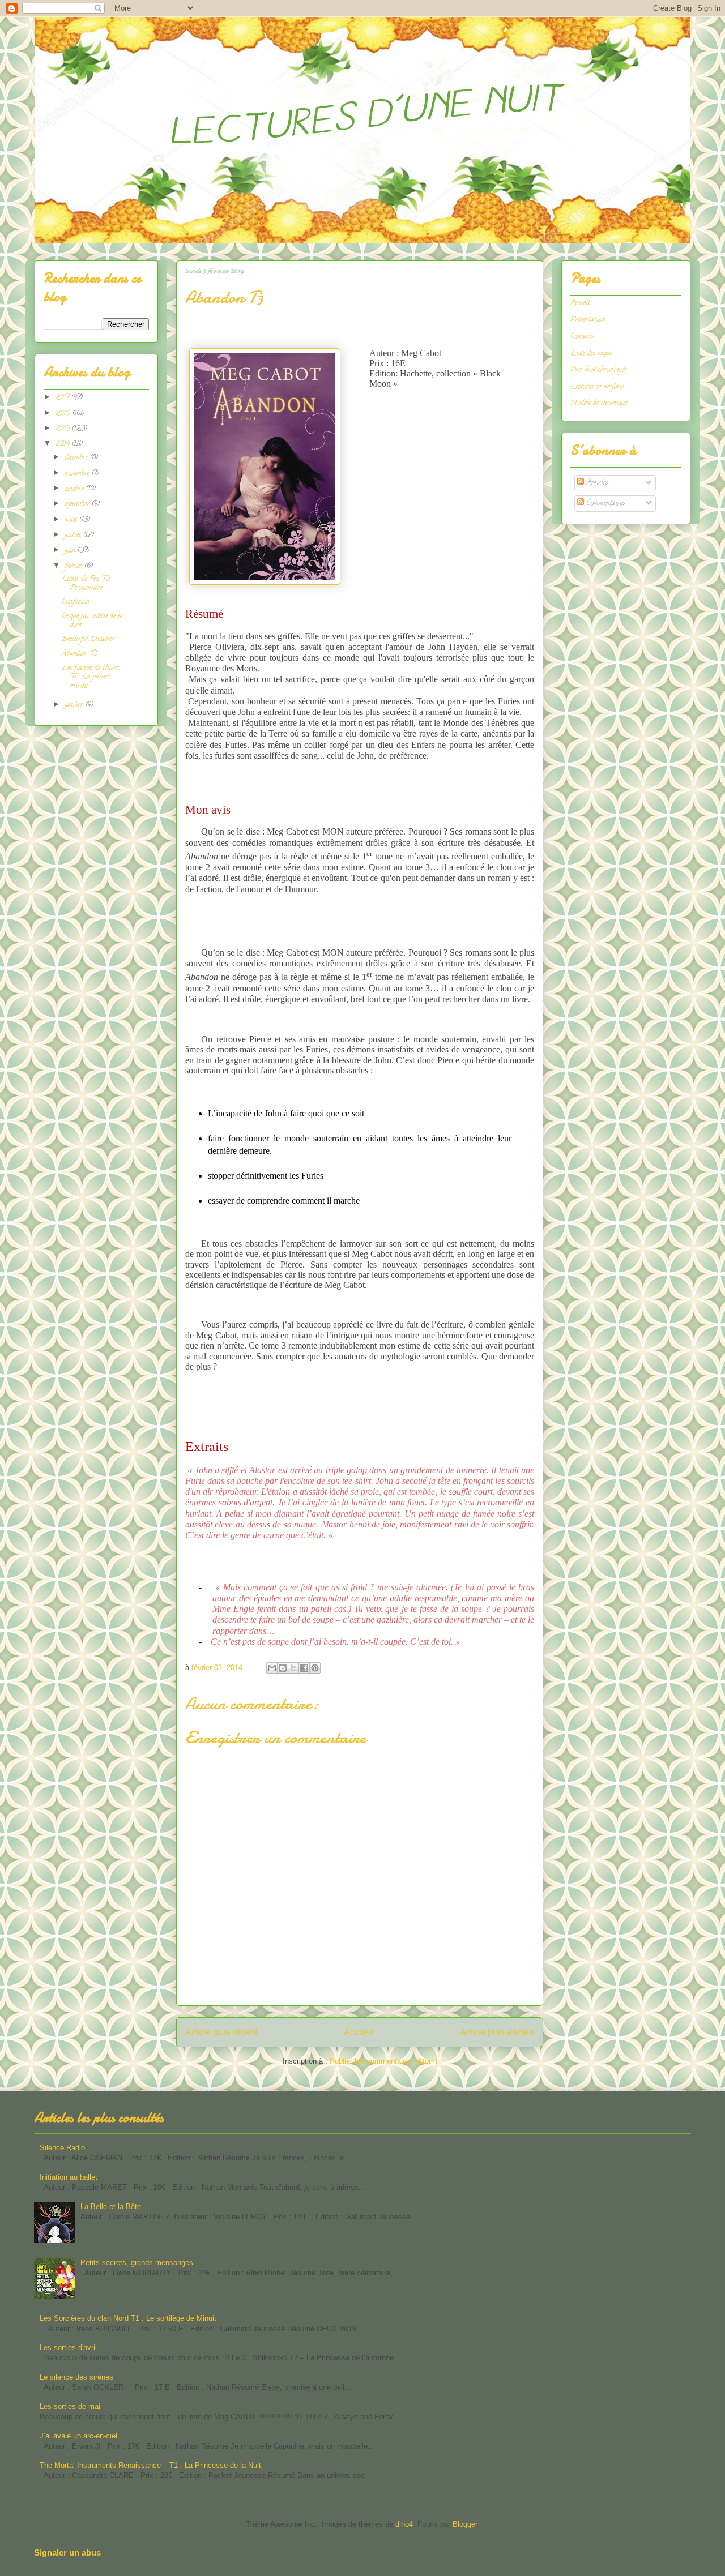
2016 (64, 414)
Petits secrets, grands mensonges (137, 2263)
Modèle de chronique (599, 403)
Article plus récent (221, 2032)
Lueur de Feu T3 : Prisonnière (87, 583)
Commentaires (604, 504)
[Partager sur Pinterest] (315, 1668)
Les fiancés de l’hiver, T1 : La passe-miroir (91, 677)
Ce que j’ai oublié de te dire (92, 621)
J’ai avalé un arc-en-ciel (78, 2436)
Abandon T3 (80, 654)
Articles (596, 483)
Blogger (465, 2524)
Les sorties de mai (70, 2406)
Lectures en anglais (597, 387)
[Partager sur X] (293, 1668)
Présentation (588, 320)
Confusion (76, 602)
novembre (78, 474)
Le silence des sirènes (76, 2377)
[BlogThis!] (283, 1668)
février (74, 566)
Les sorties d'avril (68, 2348)
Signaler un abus (67, 2553)
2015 (64, 429)
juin (71, 551)
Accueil (359, 2032)
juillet (74, 535)
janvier (75, 705)
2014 (64, 444)
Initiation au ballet (69, 2177)
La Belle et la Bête (111, 2207)
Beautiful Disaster (88, 639)
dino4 (404, 2524)
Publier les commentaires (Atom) (383, 2061)
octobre (75, 489)
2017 (63, 398)
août (72, 520)
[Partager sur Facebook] (304, 1668)
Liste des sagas (591, 354)
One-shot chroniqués (598, 370)
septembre (78, 504)
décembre (77, 458)
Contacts (582, 337)
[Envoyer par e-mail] (272, 1668)
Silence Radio (62, 2148)
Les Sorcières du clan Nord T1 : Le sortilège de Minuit (128, 2318)
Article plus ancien (497, 2032)
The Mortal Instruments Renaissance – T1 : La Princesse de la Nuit (150, 2465)
